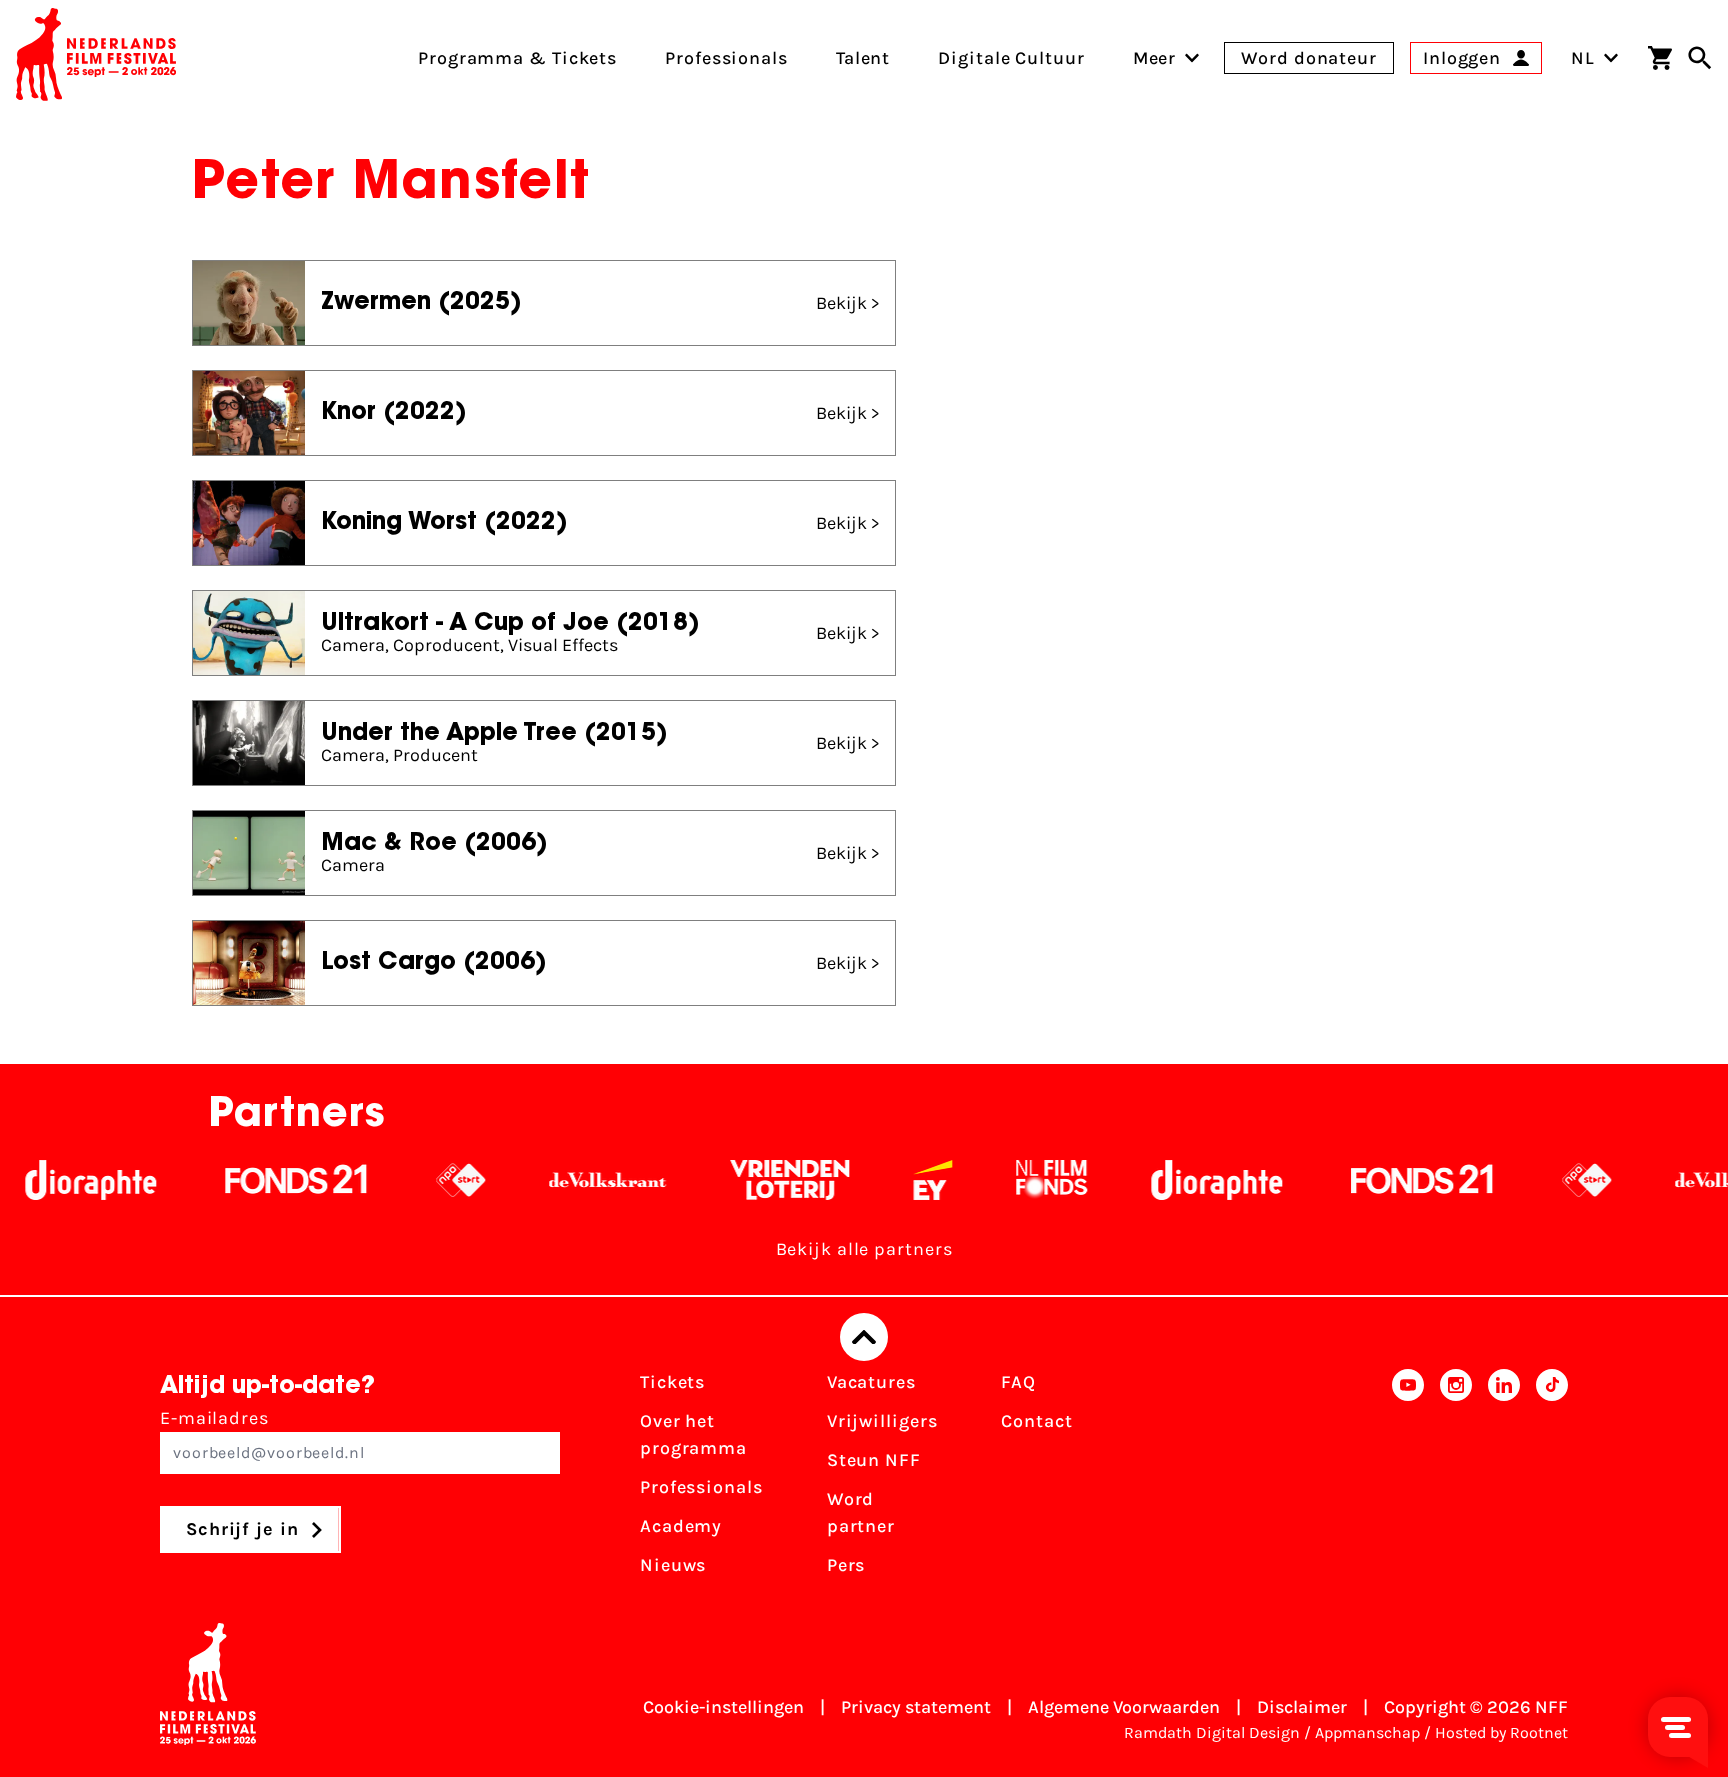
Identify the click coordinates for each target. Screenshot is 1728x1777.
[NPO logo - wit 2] (420, 1180)
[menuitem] (1155, 58)
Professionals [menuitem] (726, 58)
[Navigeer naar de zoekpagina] (1700, 58)
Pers (846, 1565)
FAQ (1018, 1382)
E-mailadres (214, 1418)
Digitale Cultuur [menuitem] (1011, 58)
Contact (1036, 1421)
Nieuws (673, 1565)
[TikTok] (1552, 1480)
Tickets (672, 1382)
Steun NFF (874, 1460)
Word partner (861, 1512)
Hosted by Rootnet (1501, 1732)
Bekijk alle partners (864, 1249)
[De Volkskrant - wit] (567, 1180)
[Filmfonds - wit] (1011, 1180)
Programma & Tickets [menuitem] (517, 58)
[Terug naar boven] (864, 1337)
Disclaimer (1302, 1707)
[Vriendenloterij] (749, 1180)
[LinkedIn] (1504, 1480)
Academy (681, 1526)
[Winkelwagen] (1660, 58)
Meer (1155, 58)
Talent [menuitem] (863, 58)
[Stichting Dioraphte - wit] (1176, 1180)
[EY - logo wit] (892, 1180)
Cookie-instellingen (723, 1707)
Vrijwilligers (882, 1421)
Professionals (701, 1487)
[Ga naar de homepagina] (96, 58)
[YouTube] (1408, 1480)
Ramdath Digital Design (1212, 1732)
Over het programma (693, 1434)
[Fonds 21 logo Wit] (256, 1180)
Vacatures (871, 1382)
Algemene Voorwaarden (1124, 1707)
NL (1583, 58)
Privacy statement (916, 1707)
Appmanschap (1367, 1732)
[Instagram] (1456, 1480)
